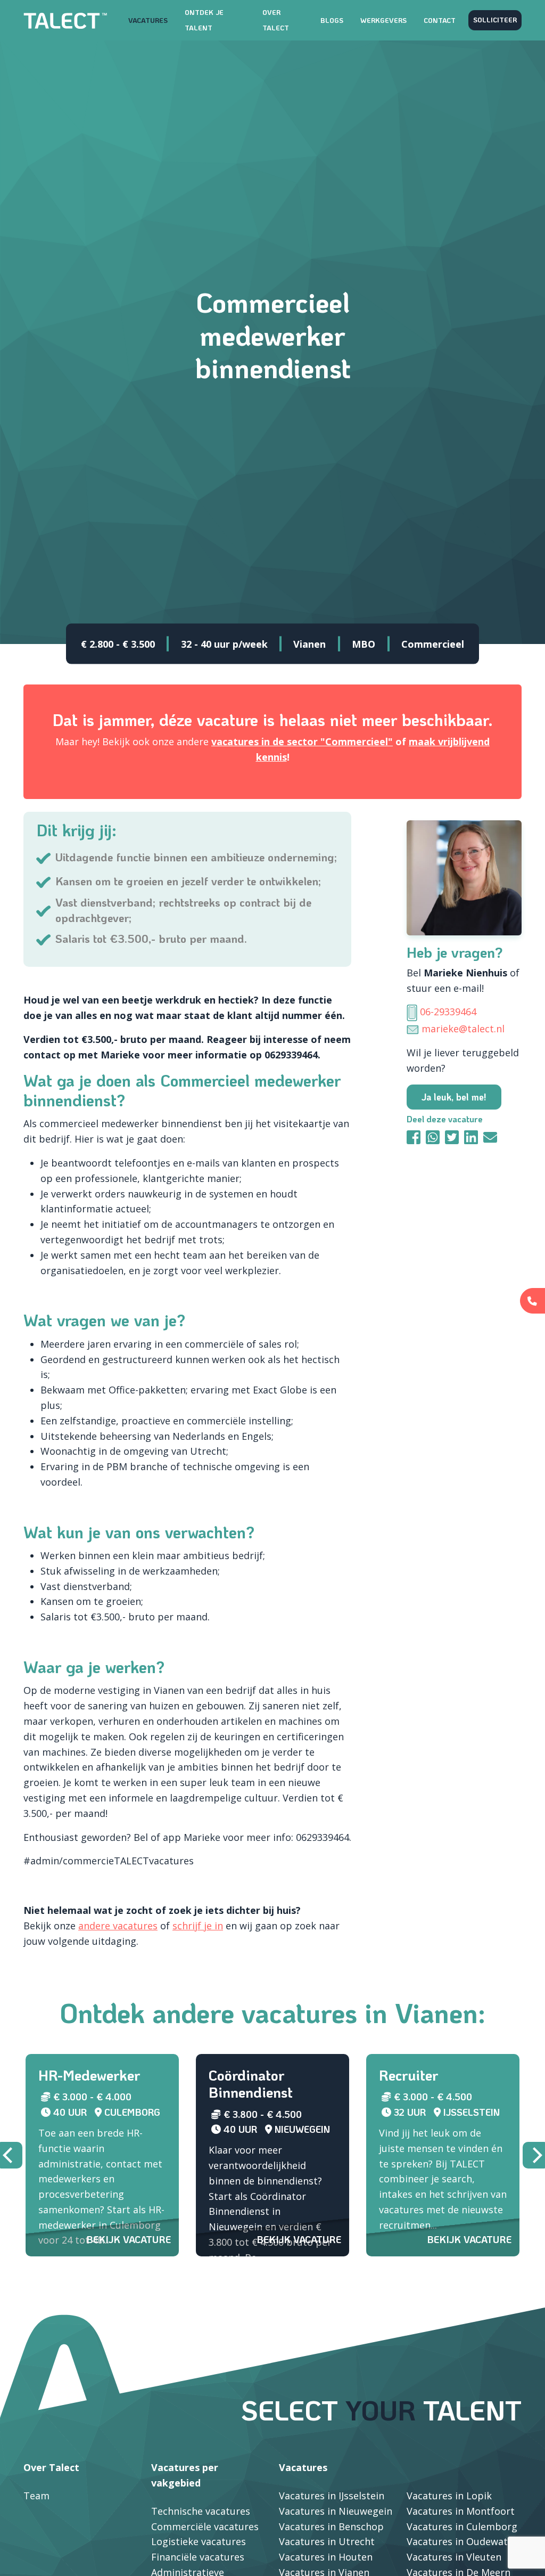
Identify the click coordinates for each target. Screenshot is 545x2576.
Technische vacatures (201, 2511)
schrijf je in (198, 1926)
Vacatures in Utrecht (327, 2541)
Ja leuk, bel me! (454, 1097)
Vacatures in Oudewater (462, 2541)
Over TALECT (276, 20)
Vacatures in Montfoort (461, 2511)
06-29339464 (448, 1012)
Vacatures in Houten (326, 2557)
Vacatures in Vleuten (454, 2557)
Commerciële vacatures (205, 2526)
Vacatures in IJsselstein (332, 2496)
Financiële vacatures (198, 2557)
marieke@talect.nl (463, 1029)
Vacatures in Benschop (331, 2526)
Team (36, 2496)
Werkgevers (383, 20)
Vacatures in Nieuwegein (336, 2511)
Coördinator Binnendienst (251, 2084)
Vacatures (148, 20)
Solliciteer (495, 20)
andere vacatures (118, 1926)
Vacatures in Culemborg (462, 2526)
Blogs (332, 20)
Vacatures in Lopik (449, 2496)
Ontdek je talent (204, 20)
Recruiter (408, 2075)
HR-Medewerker (89, 2075)
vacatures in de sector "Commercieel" (302, 741)
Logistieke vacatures (199, 2541)
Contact (440, 20)
